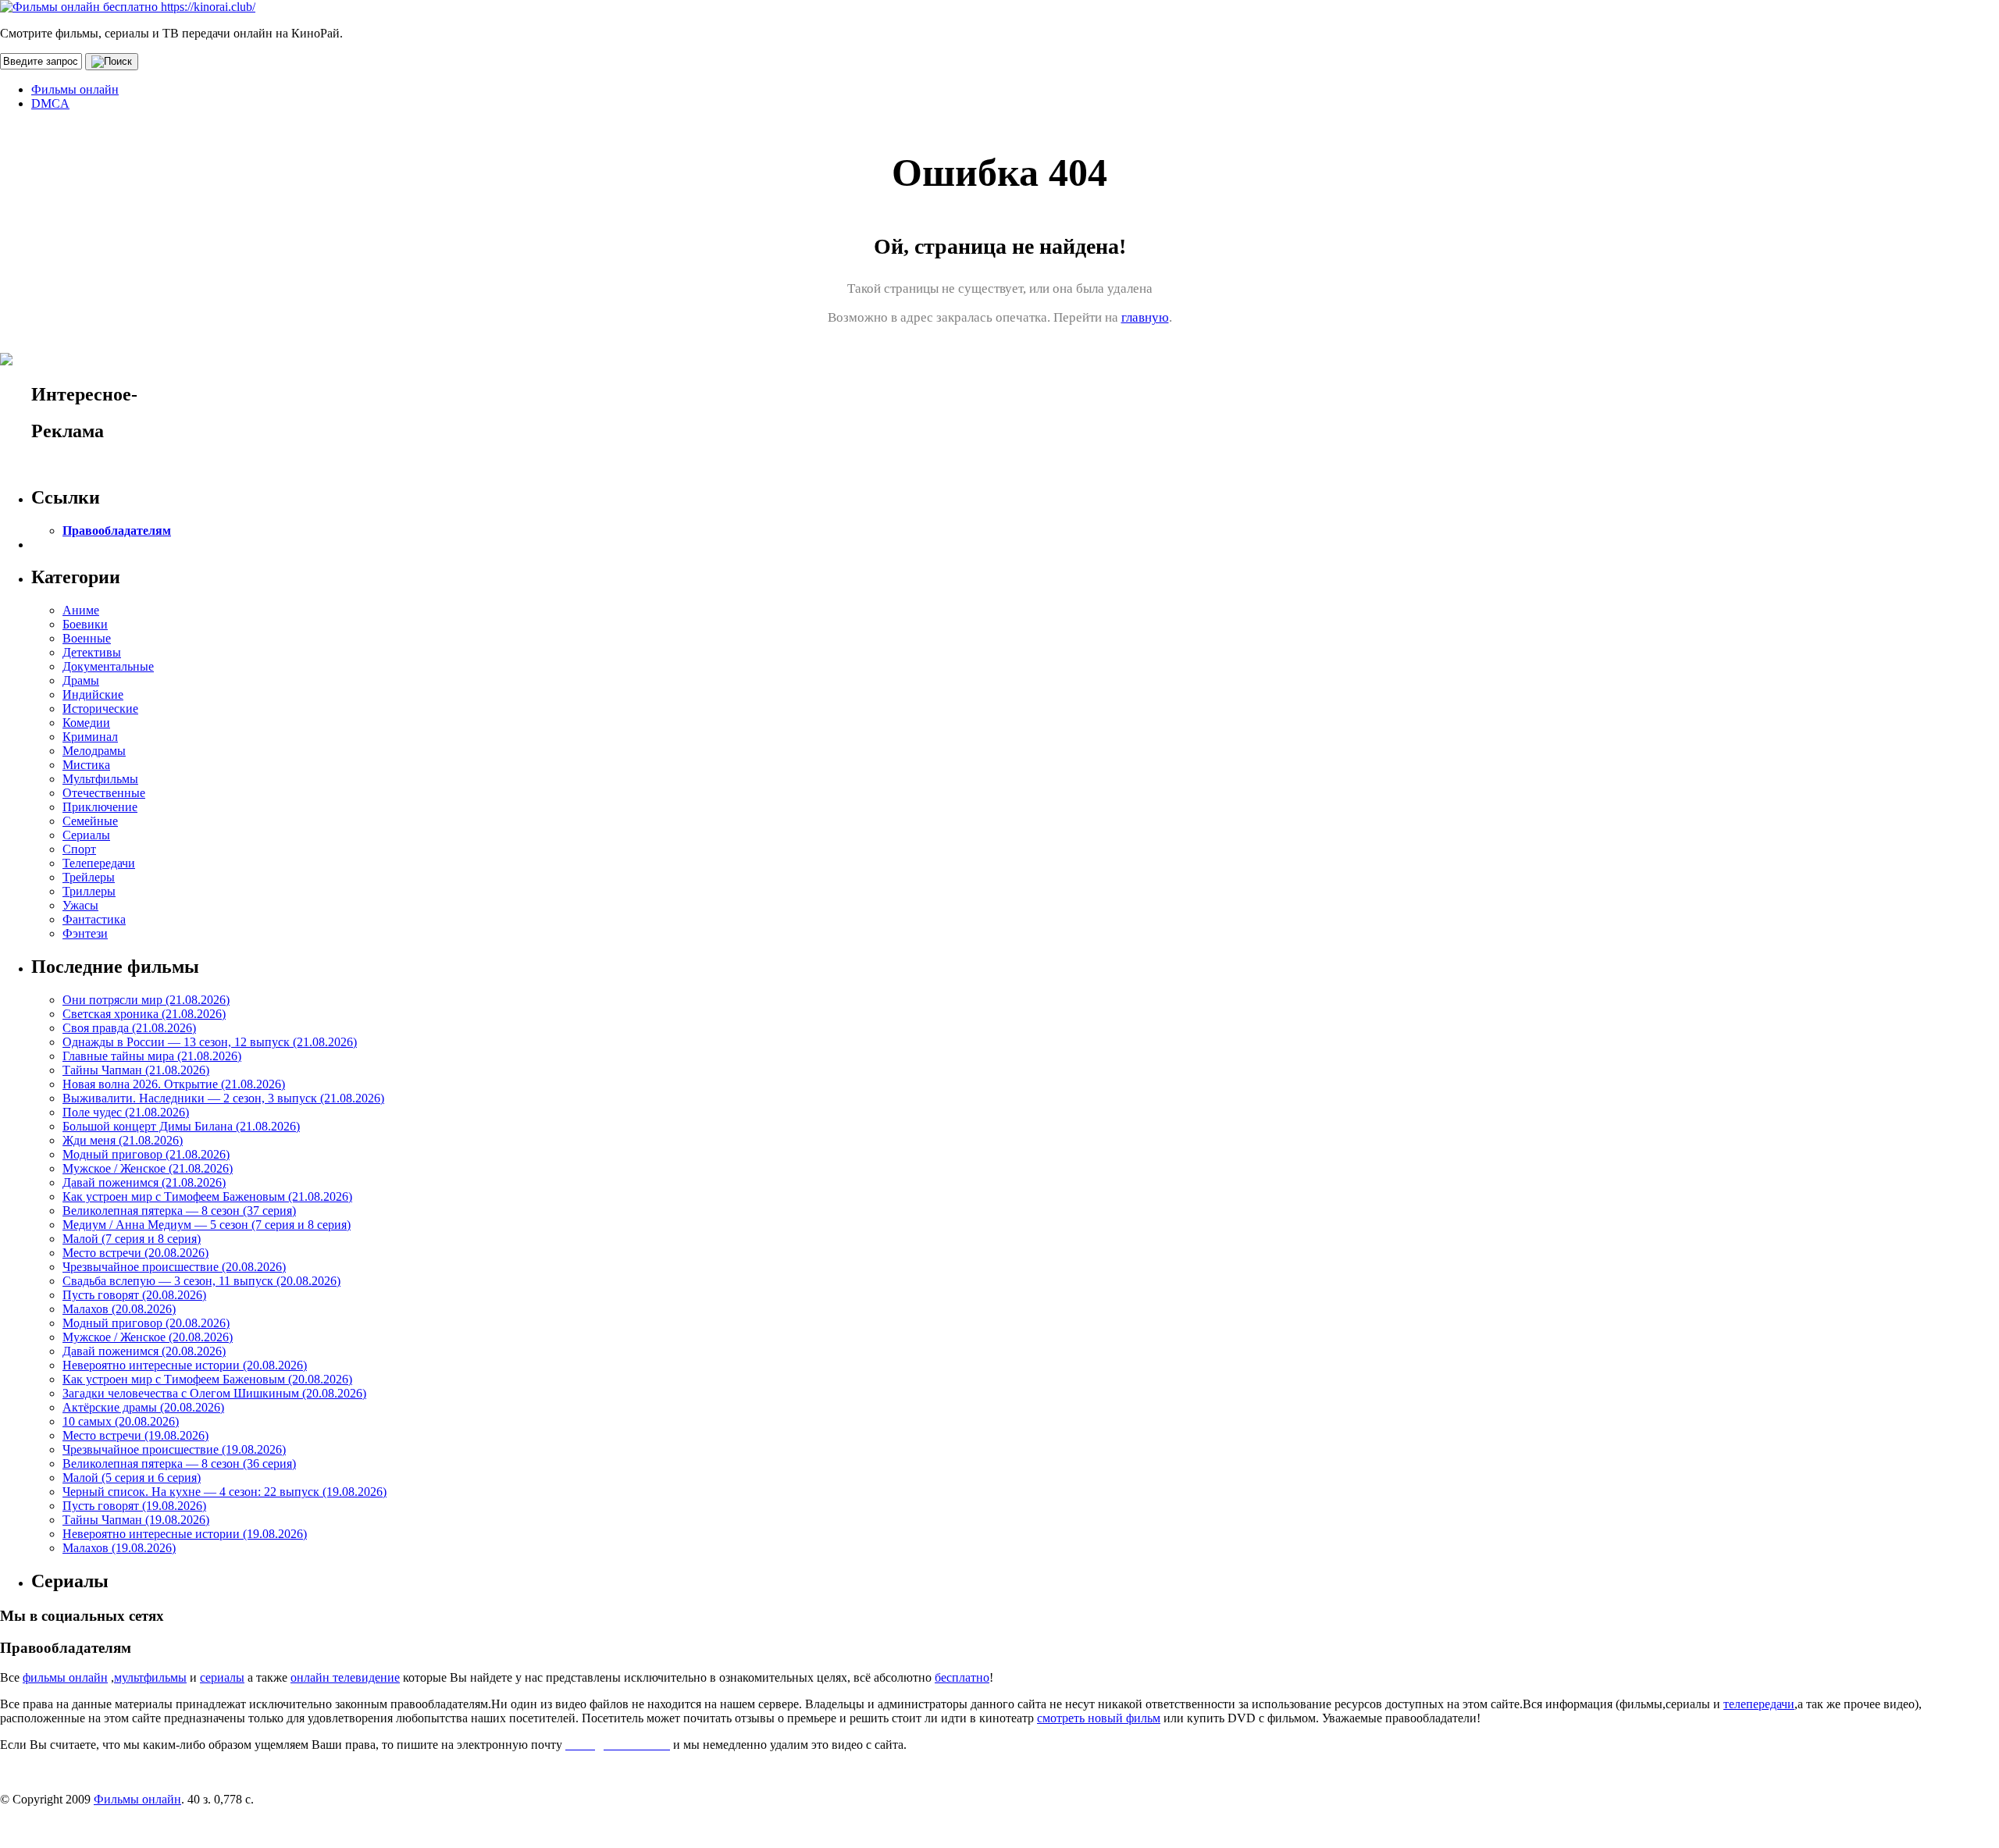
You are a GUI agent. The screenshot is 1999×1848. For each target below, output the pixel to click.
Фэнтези (85, 933)
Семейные (90, 821)
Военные (87, 638)
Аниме (81, 610)
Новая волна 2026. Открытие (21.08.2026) (174, 1084)
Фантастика (94, 919)
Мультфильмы (100, 779)
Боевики (85, 624)
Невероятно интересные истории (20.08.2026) (185, 1365)
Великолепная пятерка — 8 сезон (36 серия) (179, 1463)
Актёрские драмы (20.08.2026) (143, 1407)
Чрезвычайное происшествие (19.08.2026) (174, 1449)
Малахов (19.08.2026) (119, 1548)
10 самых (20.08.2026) (121, 1421)
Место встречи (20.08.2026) (135, 1253)
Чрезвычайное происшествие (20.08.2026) (174, 1267)
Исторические (100, 709)
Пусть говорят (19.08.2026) (134, 1506)
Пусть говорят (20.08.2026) (134, 1295)
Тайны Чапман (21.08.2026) (136, 1070)
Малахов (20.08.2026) (119, 1309)
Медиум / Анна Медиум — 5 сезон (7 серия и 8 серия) (207, 1225)
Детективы (92, 652)
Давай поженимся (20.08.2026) (144, 1351)
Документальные (108, 666)
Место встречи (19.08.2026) (135, 1435)
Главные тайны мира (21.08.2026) (152, 1056)
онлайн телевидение (345, 1677)
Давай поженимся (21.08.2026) (144, 1182)
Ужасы (80, 905)
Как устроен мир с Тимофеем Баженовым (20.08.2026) (207, 1379)
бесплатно (962, 1677)
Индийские (93, 694)
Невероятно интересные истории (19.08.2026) (185, 1534)
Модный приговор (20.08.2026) (146, 1323)
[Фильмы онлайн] (128, 7)
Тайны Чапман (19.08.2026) (136, 1520)
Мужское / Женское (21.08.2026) (148, 1168)
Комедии (86, 723)
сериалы (222, 1677)
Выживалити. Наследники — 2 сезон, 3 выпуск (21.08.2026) (223, 1098)
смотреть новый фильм (1099, 1718)
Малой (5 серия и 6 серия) (132, 1478)
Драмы (81, 680)
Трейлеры (89, 877)
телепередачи (1759, 1704)
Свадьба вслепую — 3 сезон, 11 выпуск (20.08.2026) (201, 1281)
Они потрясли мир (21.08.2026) (146, 1000)
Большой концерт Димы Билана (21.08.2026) (181, 1126)
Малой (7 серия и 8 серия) (132, 1239)
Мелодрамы (94, 751)
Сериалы (86, 835)
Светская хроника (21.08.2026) (144, 1014)
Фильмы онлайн (75, 89)
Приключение (100, 807)
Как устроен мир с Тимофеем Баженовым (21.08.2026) (207, 1196)
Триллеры (89, 891)
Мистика (86, 765)
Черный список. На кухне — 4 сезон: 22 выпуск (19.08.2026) (224, 1492)
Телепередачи (99, 863)
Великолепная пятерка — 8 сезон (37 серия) (179, 1211)
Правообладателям (117, 531)
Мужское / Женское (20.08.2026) (148, 1337)
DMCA (50, 103)
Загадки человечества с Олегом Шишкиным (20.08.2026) (214, 1393)
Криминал (90, 737)
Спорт (79, 849)
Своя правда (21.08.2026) (129, 1028)
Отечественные (104, 793)
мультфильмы (150, 1677)
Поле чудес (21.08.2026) (126, 1112)
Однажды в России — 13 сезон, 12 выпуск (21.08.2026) (210, 1042)
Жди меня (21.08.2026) (123, 1140)
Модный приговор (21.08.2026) (146, 1154)
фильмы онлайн (65, 1677)
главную (1145, 317)
